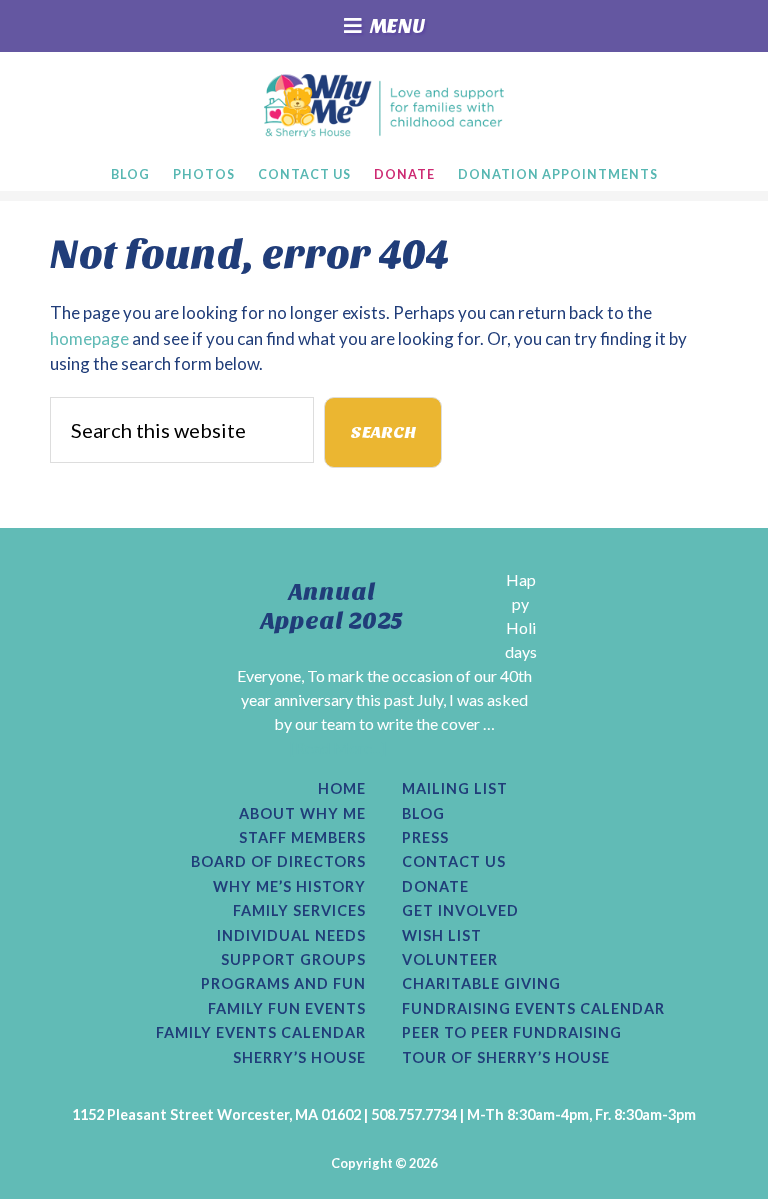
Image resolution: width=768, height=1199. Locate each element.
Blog (423, 814)
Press (425, 838)
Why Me (384, 105)
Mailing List (455, 789)
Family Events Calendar (261, 1033)
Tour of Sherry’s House (506, 1058)
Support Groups (293, 960)
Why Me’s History (289, 887)
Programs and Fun (283, 984)
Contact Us (454, 862)
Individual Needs (291, 936)
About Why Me (302, 814)
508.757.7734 (414, 1114)
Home (342, 789)
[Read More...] (338, 747)
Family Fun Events (287, 1009)
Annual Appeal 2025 (332, 606)
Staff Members (302, 838)
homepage (89, 338)
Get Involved (460, 911)
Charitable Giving (481, 984)
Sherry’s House (299, 1058)
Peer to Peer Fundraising (512, 1033)
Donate (435, 887)
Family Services (299, 911)
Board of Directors (278, 862)
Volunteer (450, 960)
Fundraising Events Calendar (533, 1009)
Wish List (442, 936)
